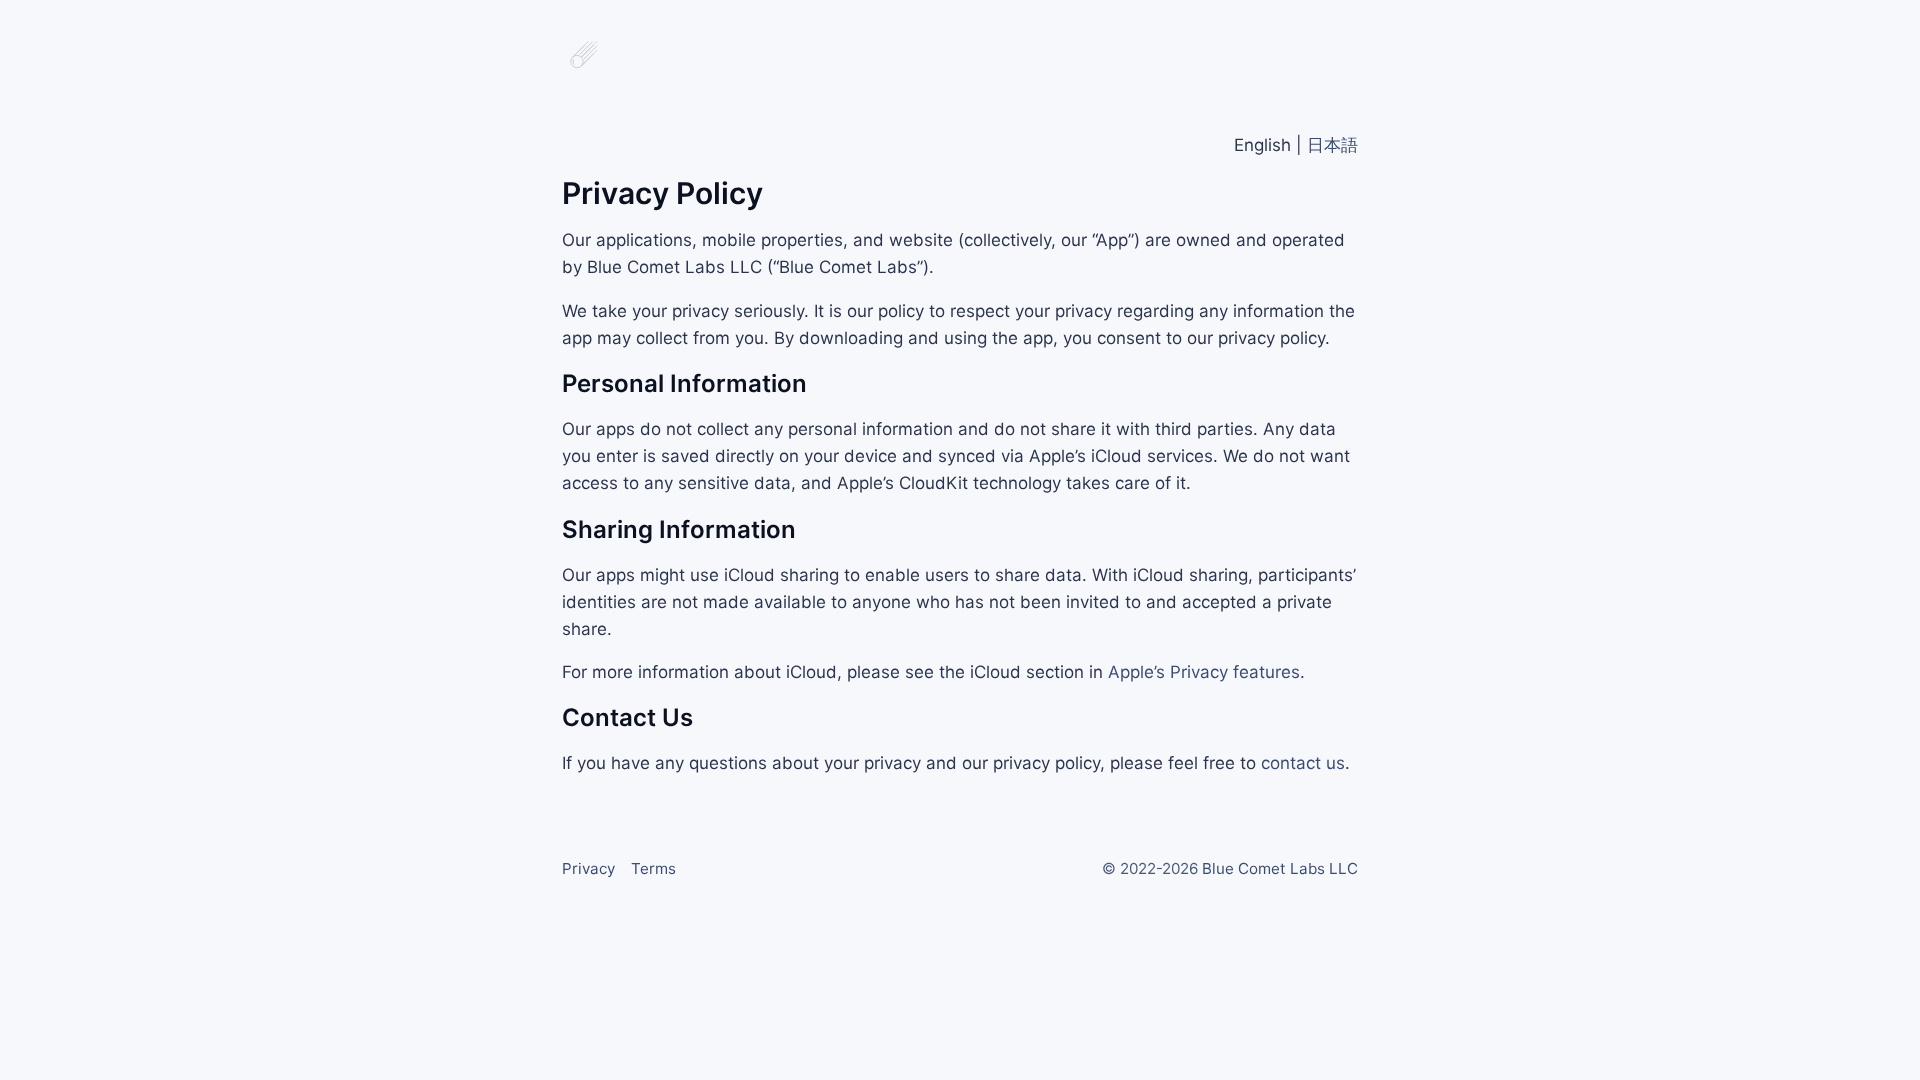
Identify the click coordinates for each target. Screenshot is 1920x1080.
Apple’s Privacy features (1204, 672)
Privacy (588, 868)
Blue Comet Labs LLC (1280, 868)
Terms (653, 868)
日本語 (1332, 145)
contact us (1303, 763)
